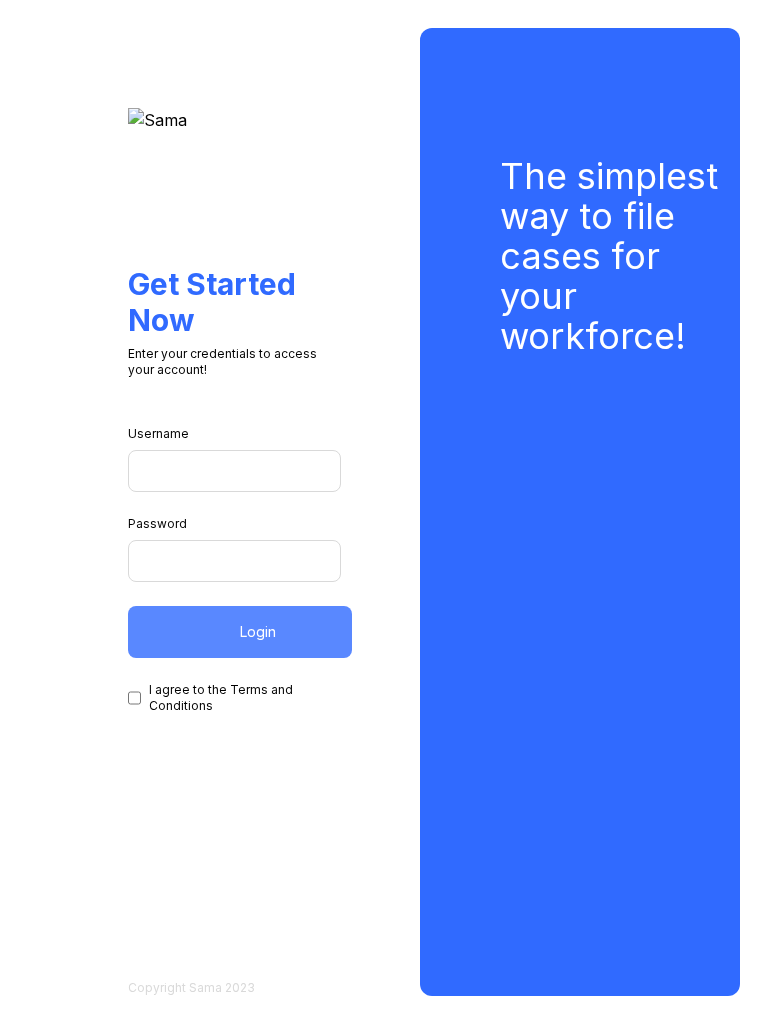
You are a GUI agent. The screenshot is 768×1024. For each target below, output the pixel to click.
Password (157, 523)
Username (158, 433)
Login (258, 631)
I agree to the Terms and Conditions (221, 697)
